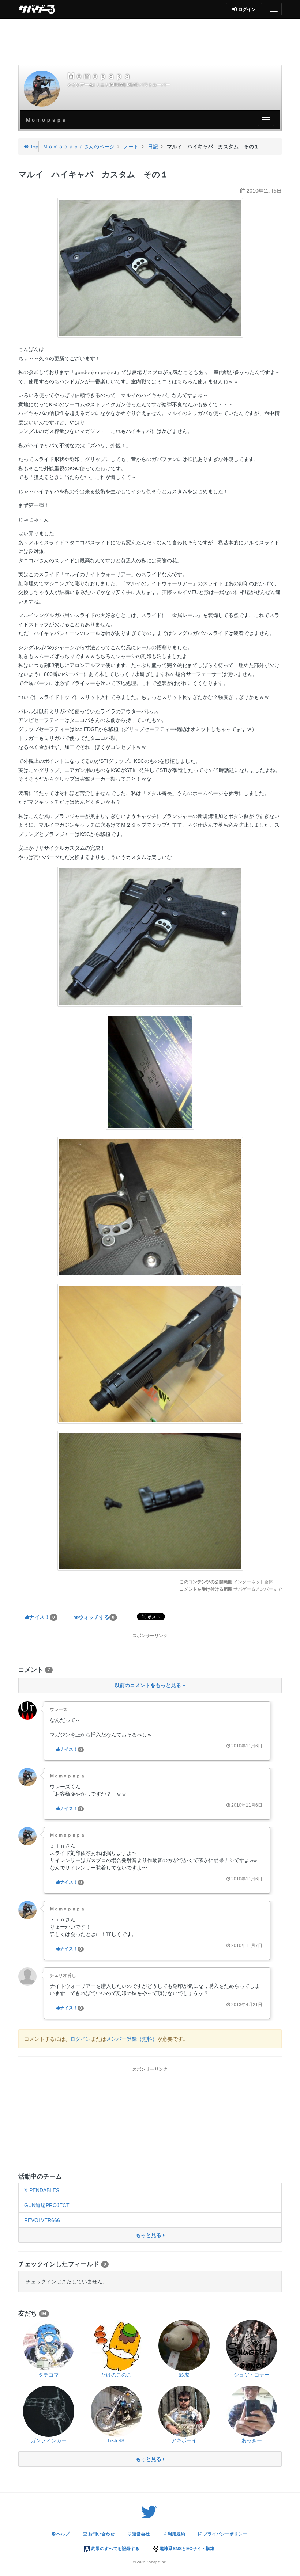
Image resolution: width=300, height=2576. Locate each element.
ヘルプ (62, 2534)
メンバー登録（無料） (132, 2039)
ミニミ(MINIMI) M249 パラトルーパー (133, 85)
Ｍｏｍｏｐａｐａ (67, 1776)
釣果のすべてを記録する (115, 2549)
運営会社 (140, 2534)
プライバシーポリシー (224, 2534)
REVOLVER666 (42, 2220)
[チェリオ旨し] (27, 1976)
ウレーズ (59, 1709)
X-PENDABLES (42, 2190)
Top (33, 147)
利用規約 (176, 2534)
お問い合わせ (101, 2534)
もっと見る (149, 2235)
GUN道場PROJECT (47, 2205)
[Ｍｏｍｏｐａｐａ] (42, 88)
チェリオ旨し (63, 1975)
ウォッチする (97, 1617)
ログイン (80, 2039)
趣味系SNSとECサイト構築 (186, 2549)
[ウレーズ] (27, 1710)
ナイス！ (42, 1617)
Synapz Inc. (157, 2562)
